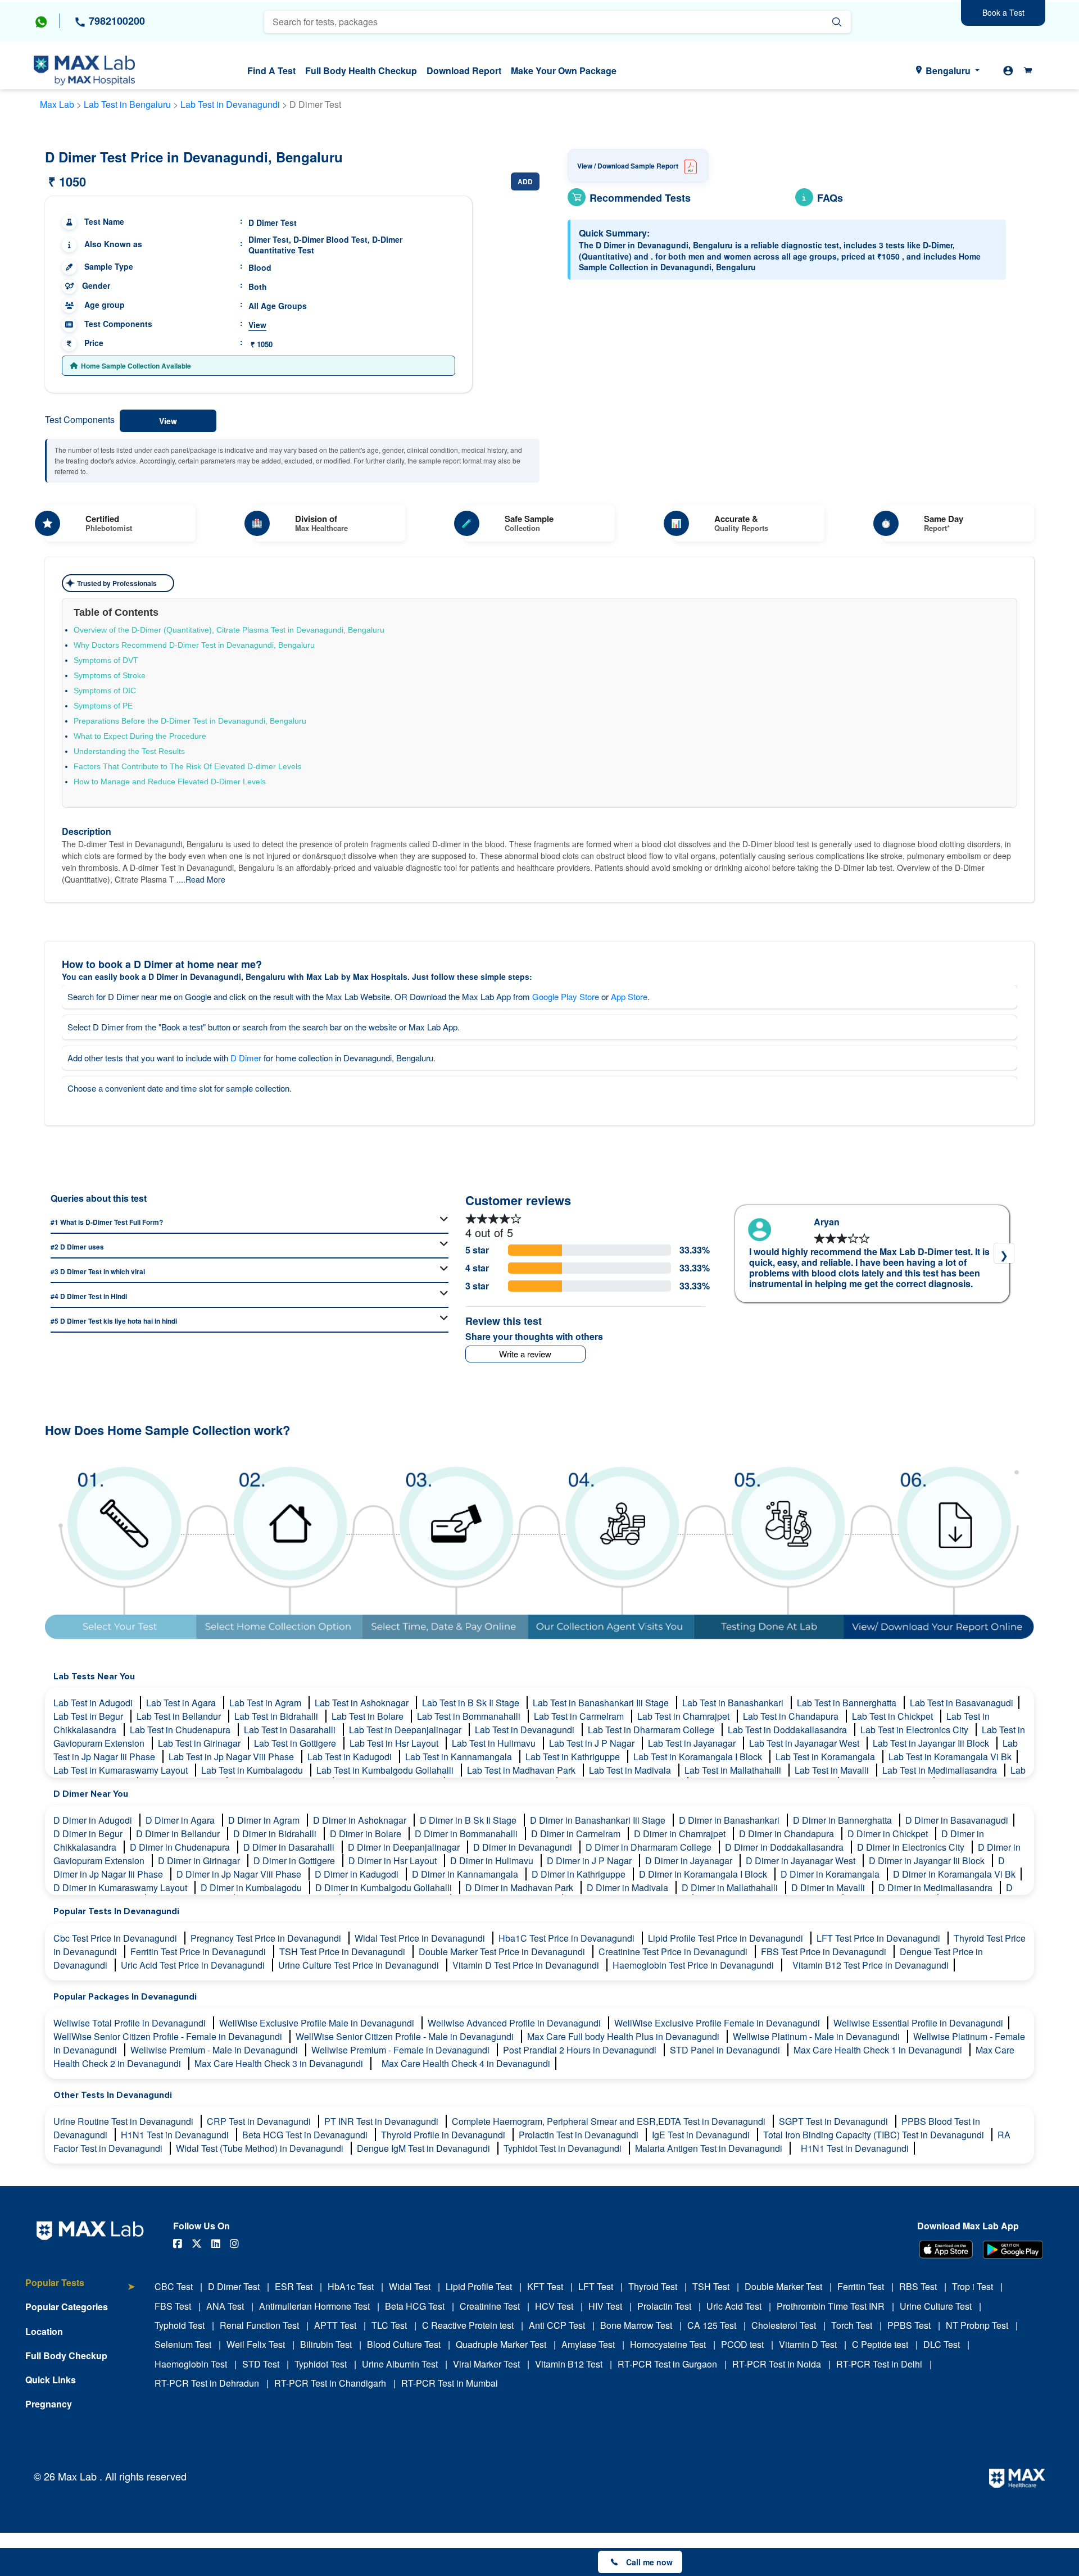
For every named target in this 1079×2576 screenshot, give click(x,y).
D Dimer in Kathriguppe (580, 1874)
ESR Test (294, 2286)
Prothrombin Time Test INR (831, 2306)
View (257, 325)
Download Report (464, 71)
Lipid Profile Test (479, 2286)
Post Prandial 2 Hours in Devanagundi (581, 2050)
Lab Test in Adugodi (94, 1703)
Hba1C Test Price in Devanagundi (568, 1938)
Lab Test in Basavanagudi (962, 1703)
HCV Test (554, 2306)
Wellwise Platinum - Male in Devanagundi (817, 2036)
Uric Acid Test (734, 2306)
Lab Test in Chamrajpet (684, 1716)
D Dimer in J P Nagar (590, 1861)
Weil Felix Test (256, 2344)
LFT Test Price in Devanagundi (879, 1938)
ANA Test (225, 2306)
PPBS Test (909, 2325)
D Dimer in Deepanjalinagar (405, 1847)
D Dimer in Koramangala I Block (704, 1874)
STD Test (261, 2364)
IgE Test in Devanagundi (702, 2135)
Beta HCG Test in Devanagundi (306, 2135)
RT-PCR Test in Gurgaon (667, 2364)
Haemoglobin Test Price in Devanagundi (694, 1965)
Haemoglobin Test (191, 2364)
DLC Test (942, 2344)
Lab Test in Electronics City (915, 1730)
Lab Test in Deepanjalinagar (406, 1730)
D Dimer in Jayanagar (690, 1861)
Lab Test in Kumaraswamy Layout (122, 1770)
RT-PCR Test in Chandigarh (330, 2383)
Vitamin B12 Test (569, 2364)
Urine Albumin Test (400, 2364)
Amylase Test (588, 2344)
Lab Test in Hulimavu (495, 1743)
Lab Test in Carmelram (580, 1716)
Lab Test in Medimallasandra (941, 1770)
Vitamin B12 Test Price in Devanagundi (871, 1965)
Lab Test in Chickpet (894, 1716)
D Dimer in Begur (89, 1834)
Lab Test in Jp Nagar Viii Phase (232, 1757)
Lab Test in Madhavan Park (522, 1770)
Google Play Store (566, 996)
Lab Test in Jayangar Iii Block (932, 1743)
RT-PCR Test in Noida (777, 2364)
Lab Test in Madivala (631, 1770)
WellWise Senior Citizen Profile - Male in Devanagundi (406, 2036)
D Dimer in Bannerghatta (844, 1820)
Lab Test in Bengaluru (127, 104)
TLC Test (389, 2325)
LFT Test (596, 2286)
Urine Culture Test (936, 2306)
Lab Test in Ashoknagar (363, 1703)
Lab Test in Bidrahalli (277, 1716)
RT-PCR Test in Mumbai (450, 2383)
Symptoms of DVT (106, 660)
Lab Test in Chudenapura (181, 1730)
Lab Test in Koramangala (826, 1757)
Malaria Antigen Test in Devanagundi (710, 2148)
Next (1004, 1253)
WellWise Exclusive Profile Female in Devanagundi (718, 2023)
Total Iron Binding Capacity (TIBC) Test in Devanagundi (875, 2135)
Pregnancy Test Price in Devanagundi (267, 1938)
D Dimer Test (234, 2286)
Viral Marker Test (486, 2364)
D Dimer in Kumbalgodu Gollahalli (385, 1887)
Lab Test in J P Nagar (593, 1743)
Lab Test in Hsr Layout (395, 1743)
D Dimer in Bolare (367, 1834)
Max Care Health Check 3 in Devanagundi (280, 2063)
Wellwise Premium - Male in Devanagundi (215, 2050)
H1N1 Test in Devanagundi (176, 2135)
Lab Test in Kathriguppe (574, 1757)
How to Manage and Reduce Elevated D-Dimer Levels (170, 782)
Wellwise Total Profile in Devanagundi (131, 2023)
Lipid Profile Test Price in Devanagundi (727, 1938)
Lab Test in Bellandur (180, 1716)
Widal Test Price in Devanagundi (421, 1938)
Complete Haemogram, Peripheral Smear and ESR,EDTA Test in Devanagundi (610, 2121)
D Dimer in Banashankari (730, 1820)
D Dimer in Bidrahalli (276, 1834)
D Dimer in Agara (181, 1820)
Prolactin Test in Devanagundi (580, 2135)
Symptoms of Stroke (110, 675)
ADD (525, 181)
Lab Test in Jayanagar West (805, 1743)
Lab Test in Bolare (369, 1716)
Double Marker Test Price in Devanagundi (503, 1952)
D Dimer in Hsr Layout (394, 1861)
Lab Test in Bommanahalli (470, 1716)
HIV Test (605, 2306)
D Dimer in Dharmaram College (650, 1847)
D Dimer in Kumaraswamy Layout (121, 1887)
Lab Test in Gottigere (296, 1743)
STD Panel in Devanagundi (726, 2050)
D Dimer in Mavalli (829, 1887)
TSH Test (711, 2286)
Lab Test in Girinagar (200, 1743)
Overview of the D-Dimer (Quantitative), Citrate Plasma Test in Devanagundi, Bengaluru (229, 630)
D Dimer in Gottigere (295, 1861)
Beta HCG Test (415, 2306)
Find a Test (271, 71)
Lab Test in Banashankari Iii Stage (602, 1703)
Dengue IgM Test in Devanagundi (425, 2148)
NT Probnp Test (977, 2325)
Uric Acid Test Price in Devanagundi (194, 1965)
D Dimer (246, 1058)
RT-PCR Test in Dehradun (207, 2383)
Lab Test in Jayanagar (693, 1743)
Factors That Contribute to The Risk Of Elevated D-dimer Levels (187, 766)
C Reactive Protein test (468, 2325)
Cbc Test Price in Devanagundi (116, 1938)
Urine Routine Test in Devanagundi (124, 2121)
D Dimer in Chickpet (889, 1834)
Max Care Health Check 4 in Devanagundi (466, 2063)
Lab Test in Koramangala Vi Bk (950, 1757)
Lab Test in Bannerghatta (848, 1703)
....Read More (201, 879)
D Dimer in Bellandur (179, 1834)
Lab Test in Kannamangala (460, 1757)
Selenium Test (183, 2344)
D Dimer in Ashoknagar (361, 1820)
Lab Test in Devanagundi (231, 104)
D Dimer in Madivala (629, 1887)
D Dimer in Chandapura (788, 1834)
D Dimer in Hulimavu (493, 1861)
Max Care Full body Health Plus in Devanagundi (624, 2036)
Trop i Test (973, 2286)
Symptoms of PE (103, 706)
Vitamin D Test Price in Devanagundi (527, 1965)
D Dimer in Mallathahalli (731, 1887)
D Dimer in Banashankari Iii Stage (599, 1820)
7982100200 (115, 21)
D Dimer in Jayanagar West (802, 1861)
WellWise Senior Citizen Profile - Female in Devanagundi (169, 2036)
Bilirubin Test (326, 2344)
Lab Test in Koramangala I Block (699, 1757)
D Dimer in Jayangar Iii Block (928, 1861)
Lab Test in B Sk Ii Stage (472, 1703)
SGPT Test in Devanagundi (835, 2121)
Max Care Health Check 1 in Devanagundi (879, 2050)
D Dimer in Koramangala (831, 1874)
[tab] (80, 2289)
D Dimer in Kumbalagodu (252, 1887)
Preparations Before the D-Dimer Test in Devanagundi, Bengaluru (190, 721)
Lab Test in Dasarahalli (291, 1730)
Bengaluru (948, 71)
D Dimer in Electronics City (912, 1847)
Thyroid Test (653, 2286)
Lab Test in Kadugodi (351, 1757)
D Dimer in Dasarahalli (290, 1847)
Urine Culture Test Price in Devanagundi (360, 1965)
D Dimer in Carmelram (577, 1834)
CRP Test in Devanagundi (260, 2121)
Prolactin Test (664, 2306)
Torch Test (852, 2325)
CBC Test (174, 2286)
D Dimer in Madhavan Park (520, 1887)
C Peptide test (880, 2344)
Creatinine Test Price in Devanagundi (674, 1952)
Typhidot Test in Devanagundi (564, 2148)
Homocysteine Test (668, 2344)
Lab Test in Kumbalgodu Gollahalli (386, 1770)
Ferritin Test (861, 2286)
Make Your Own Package (564, 71)
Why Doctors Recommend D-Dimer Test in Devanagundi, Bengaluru (194, 645)
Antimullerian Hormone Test (314, 2306)
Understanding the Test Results (129, 751)
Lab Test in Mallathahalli (734, 1770)
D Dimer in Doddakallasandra (785, 1847)
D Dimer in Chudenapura (181, 1847)
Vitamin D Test (808, 2344)
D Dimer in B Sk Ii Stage (469, 1820)
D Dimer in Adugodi (94, 1820)
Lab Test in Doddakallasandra (788, 1730)
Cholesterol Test (784, 2325)
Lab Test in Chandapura (792, 1716)
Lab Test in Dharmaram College (652, 1730)
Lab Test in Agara (182, 1703)
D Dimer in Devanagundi (524, 1847)
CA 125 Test (712, 2325)
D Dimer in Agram (265, 1820)
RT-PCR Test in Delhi (879, 2364)
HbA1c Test (351, 2286)
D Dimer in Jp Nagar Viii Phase (240, 1874)
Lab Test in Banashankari (734, 1703)
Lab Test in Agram (266, 1703)
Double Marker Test (783, 2286)
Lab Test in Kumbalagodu (253, 1770)
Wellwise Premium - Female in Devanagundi (402, 2050)
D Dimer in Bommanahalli (467, 1834)
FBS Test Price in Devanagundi (825, 1952)
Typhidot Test (321, 2364)
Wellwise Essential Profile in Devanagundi (918, 2023)
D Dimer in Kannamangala (466, 1874)
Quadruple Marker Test (501, 2344)
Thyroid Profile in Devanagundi (444, 2135)
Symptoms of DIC (105, 690)
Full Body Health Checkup (361, 71)
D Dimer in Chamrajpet (681, 1834)
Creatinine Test (490, 2306)
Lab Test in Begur (89, 1716)
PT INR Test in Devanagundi (382, 2121)
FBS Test (173, 2306)
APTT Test (335, 2325)
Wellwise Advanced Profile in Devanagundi (515, 2023)
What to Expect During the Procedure (140, 736)
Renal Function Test (259, 2325)
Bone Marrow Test (636, 2325)
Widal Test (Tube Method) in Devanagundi (261, 2148)
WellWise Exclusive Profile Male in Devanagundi (318, 2023)
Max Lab (57, 104)
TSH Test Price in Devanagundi (343, 1952)
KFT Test (545, 2286)
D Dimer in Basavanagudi (957, 1820)
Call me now (649, 2562)
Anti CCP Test (557, 2325)
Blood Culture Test (404, 2344)
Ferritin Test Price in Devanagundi (199, 1952)
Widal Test (410, 2286)
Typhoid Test (180, 2325)
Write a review (525, 1354)
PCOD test (742, 2344)
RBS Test (918, 2286)
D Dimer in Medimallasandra (937, 1887)
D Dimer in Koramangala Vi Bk (954, 1874)
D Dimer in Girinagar (200, 1861)
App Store (629, 996)
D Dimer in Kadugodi (358, 1874)
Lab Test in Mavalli (833, 1770)
